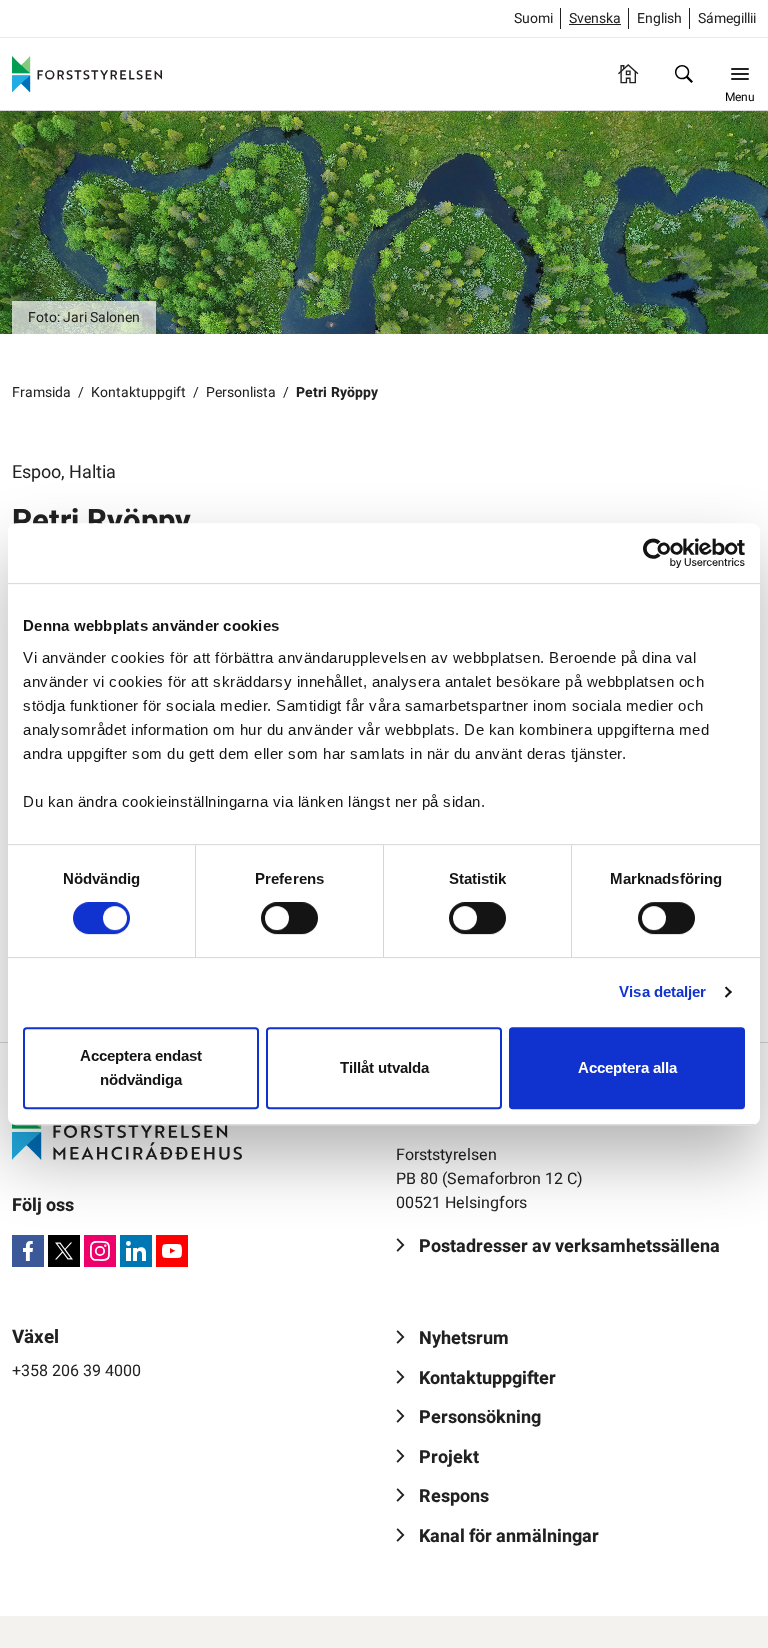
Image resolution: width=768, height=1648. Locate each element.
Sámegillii (727, 18)
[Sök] (684, 74)
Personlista (241, 392)
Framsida (41, 392)
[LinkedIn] (136, 1251)
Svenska (595, 18)
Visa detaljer (662, 991)
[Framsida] (628, 74)
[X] (64, 1251)
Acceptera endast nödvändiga (141, 1067)
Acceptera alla (627, 1067)
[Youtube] (172, 1251)
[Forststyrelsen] (87, 74)
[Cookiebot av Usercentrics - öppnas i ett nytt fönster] (657, 553)
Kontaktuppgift (138, 392)
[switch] (289, 918)
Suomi (533, 18)
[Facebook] (28, 1251)
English (659, 18)
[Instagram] (100, 1251)
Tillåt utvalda (384, 1067)
